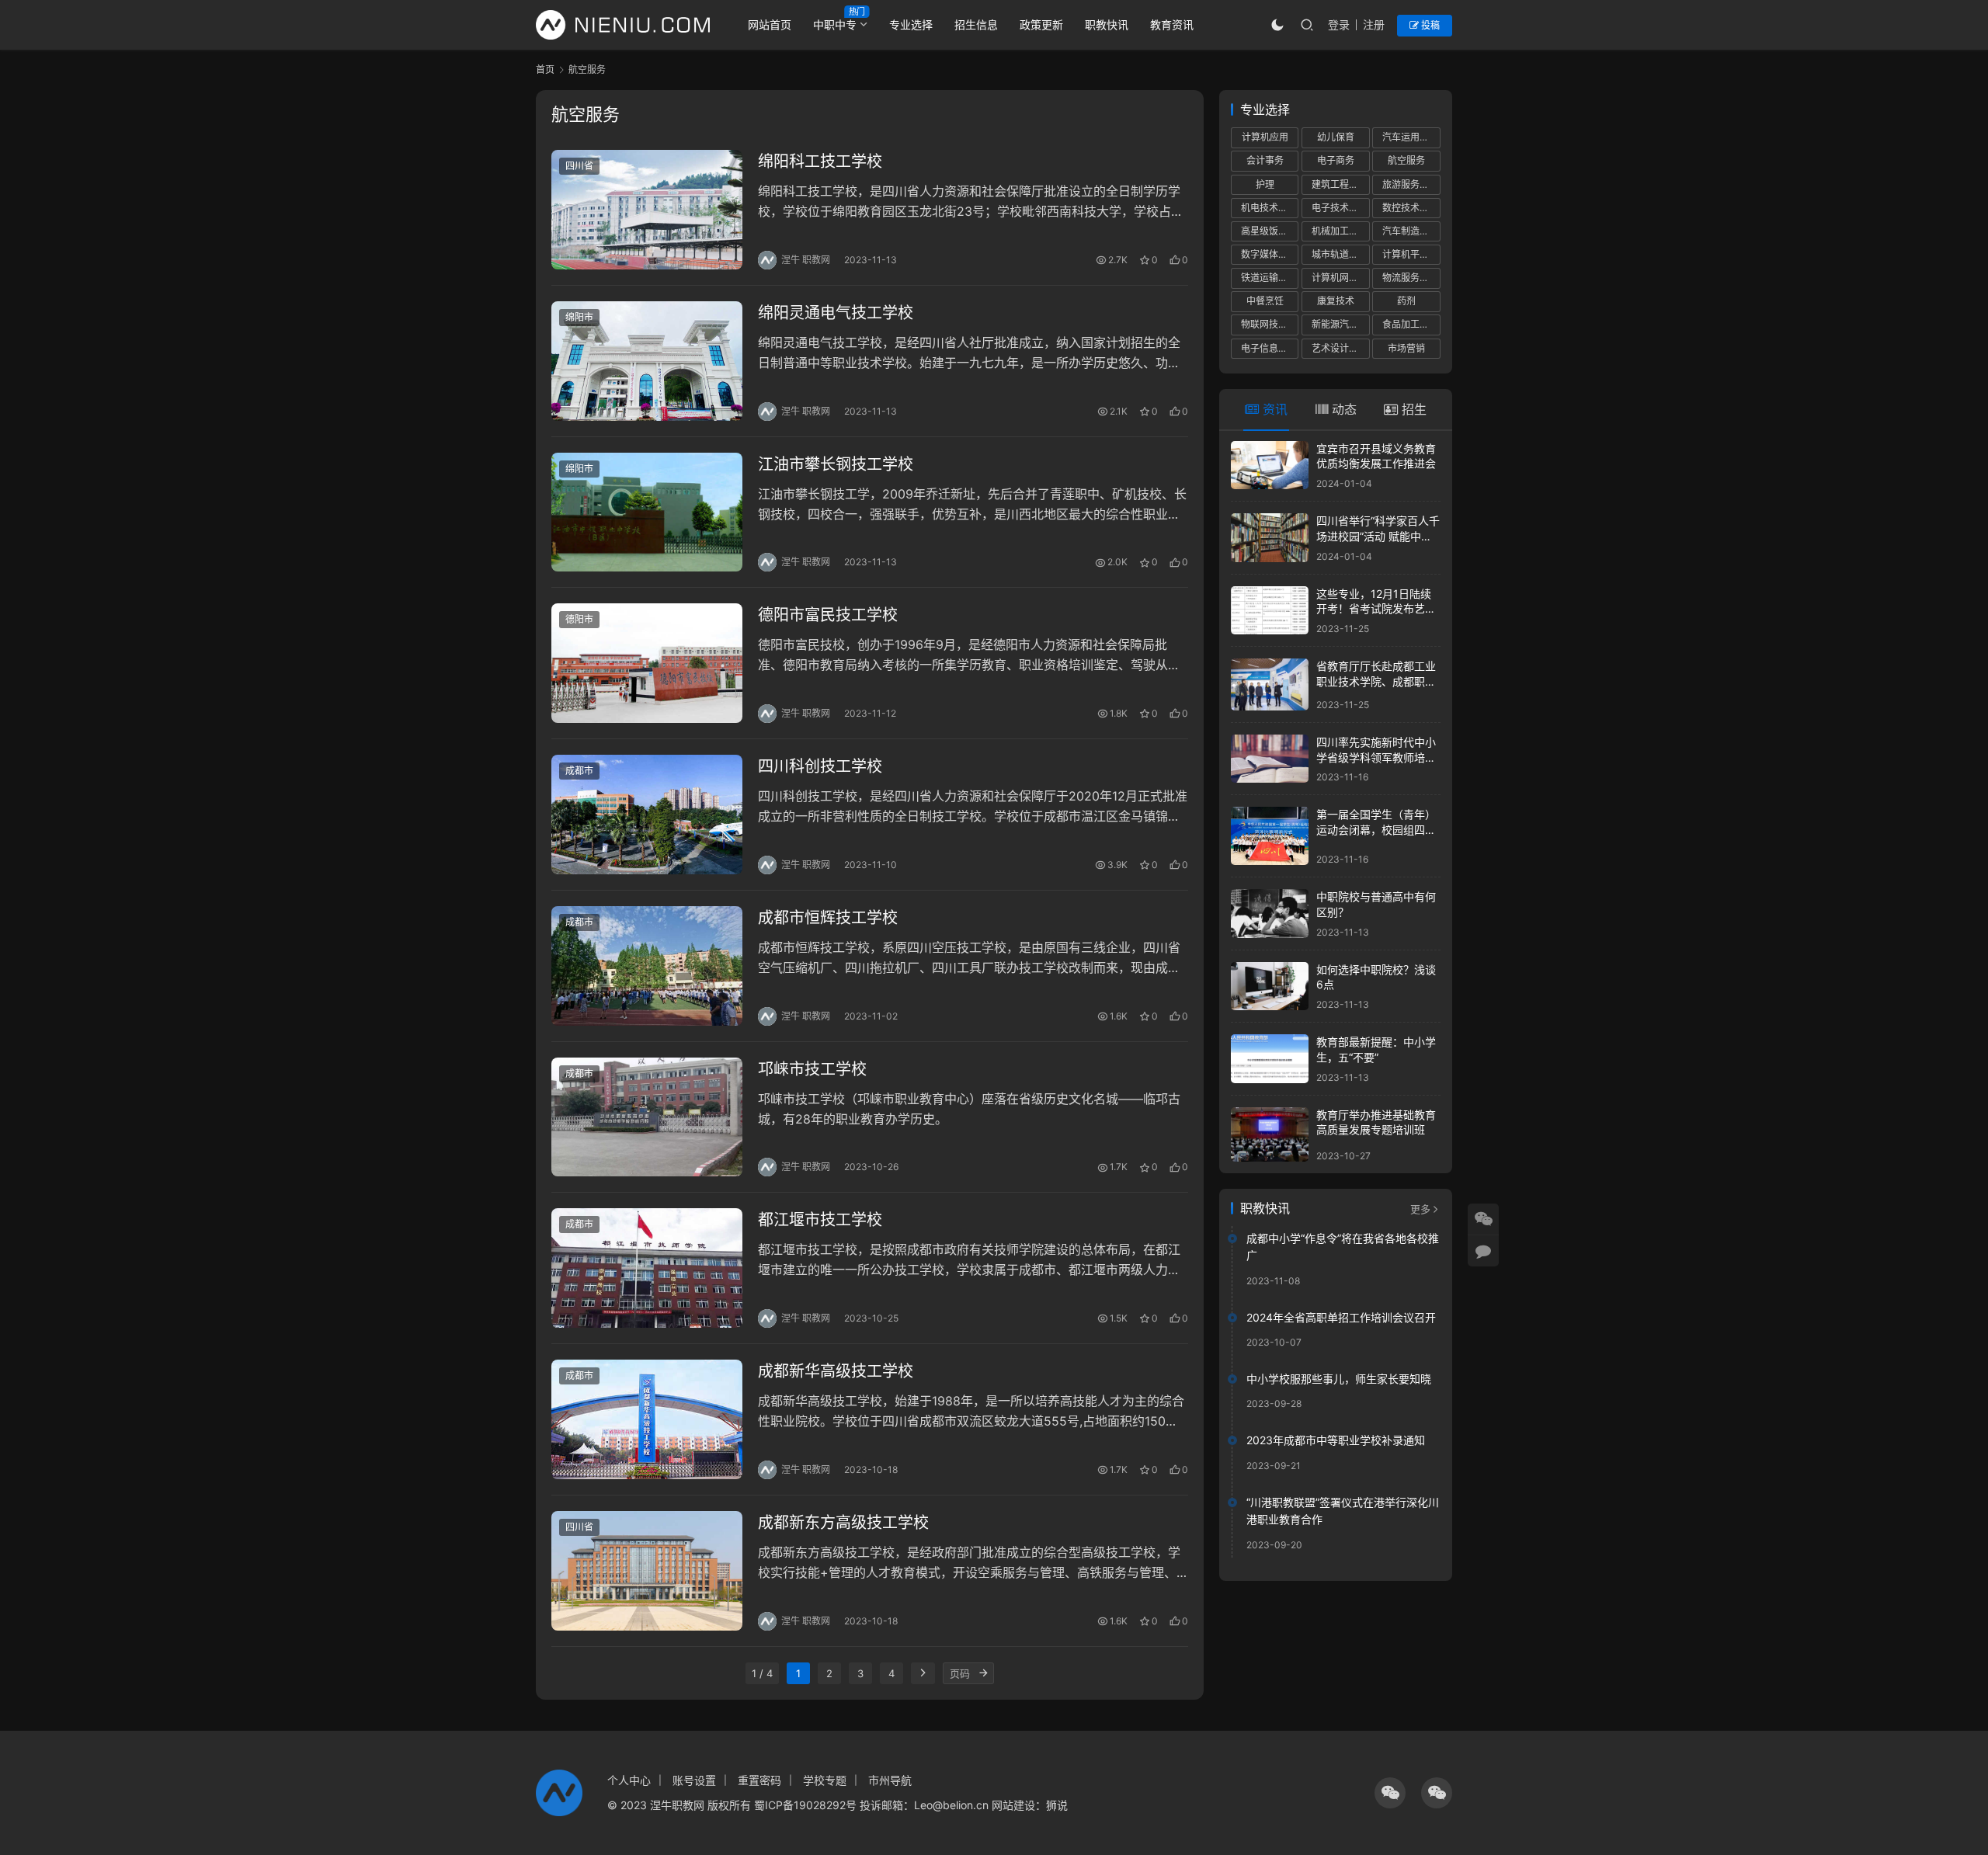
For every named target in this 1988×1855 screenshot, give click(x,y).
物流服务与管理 (1411, 278)
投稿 (1429, 25)
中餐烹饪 (1265, 301)
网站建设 (1013, 1805)
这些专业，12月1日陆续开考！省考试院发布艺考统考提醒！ (1376, 609)
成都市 (579, 771)
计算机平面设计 (1411, 254)
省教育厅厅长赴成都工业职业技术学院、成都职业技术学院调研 (1376, 681)
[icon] (1390, 1793)
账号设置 (694, 1780)
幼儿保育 (1336, 137)
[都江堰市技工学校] (647, 1268)
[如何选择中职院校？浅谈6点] (1270, 987)
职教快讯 (1107, 24)
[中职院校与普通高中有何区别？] (1270, 914)
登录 (1339, 24)
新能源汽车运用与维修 (1340, 324)
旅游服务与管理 (1411, 184)
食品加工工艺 (1410, 324)
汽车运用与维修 (1411, 137)
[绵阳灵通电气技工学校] (647, 361)
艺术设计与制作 (1340, 348)
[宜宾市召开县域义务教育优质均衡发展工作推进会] (1270, 465)
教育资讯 (1172, 24)
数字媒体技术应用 (1270, 254)
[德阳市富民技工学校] (647, 663)
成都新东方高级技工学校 (843, 1523)
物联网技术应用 (1270, 324)
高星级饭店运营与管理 (1270, 231)
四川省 (579, 166)
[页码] (983, 1673)
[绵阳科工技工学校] (647, 210)
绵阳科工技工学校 (820, 162)
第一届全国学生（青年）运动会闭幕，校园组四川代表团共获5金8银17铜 (1376, 829)
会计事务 (1265, 160)
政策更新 (1041, 24)
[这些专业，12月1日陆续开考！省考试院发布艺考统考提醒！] (1270, 611)
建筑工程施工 (1340, 184)
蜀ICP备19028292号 (805, 1805)
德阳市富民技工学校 (828, 615)
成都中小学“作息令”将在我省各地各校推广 (1343, 1247)
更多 (1420, 1209)
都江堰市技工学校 (820, 1220)
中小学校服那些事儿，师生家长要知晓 (1339, 1379)
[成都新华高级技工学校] (647, 1419)
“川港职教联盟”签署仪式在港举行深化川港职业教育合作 (1343, 1511)
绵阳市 (579, 317)
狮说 (1057, 1805)
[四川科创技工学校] (647, 815)
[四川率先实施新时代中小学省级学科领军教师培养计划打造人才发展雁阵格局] (1270, 759)
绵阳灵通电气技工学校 (836, 313)
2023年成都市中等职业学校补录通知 (1336, 1440)
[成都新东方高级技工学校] (647, 1571)
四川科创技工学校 (820, 766)
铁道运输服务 (1269, 278)
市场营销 (1406, 348)
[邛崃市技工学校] (647, 1117)
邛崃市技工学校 (812, 1069)
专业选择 (911, 24)
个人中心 (629, 1780)
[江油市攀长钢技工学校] (647, 512)
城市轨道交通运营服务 (1340, 254)
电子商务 (1336, 160)
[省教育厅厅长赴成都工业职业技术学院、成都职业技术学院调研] (1270, 684)
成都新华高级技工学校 (836, 1371)
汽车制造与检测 (1411, 231)
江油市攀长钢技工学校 (836, 464)
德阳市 (579, 619)
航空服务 (1406, 160)
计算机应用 (1265, 137)
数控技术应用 (1410, 208)
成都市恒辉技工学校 (828, 918)
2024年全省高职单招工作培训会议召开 (1341, 1317)
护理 (1265, 184)
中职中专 (835, 24)
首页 (545, 69)
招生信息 (976, 24)
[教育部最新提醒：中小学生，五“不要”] (1270, 1059)
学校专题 (825, 1780)
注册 (1374, 24)
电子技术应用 (1340, 208)
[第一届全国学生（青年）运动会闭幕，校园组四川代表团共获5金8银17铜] (1270, 836)
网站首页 (770, 24)
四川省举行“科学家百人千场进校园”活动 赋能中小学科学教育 (1378, 536)
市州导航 (890, 1780)
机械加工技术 (1340, 231)
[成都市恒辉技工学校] (647, 966)
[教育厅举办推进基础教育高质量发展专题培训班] (1270, 1134)
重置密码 (759, 1780)
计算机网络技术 (1340, 278)
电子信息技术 (1269, 348)
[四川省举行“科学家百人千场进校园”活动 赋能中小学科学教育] (1270, 538)
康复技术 (1336, 301)
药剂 (1406, 301)
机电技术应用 (1269, 208)
